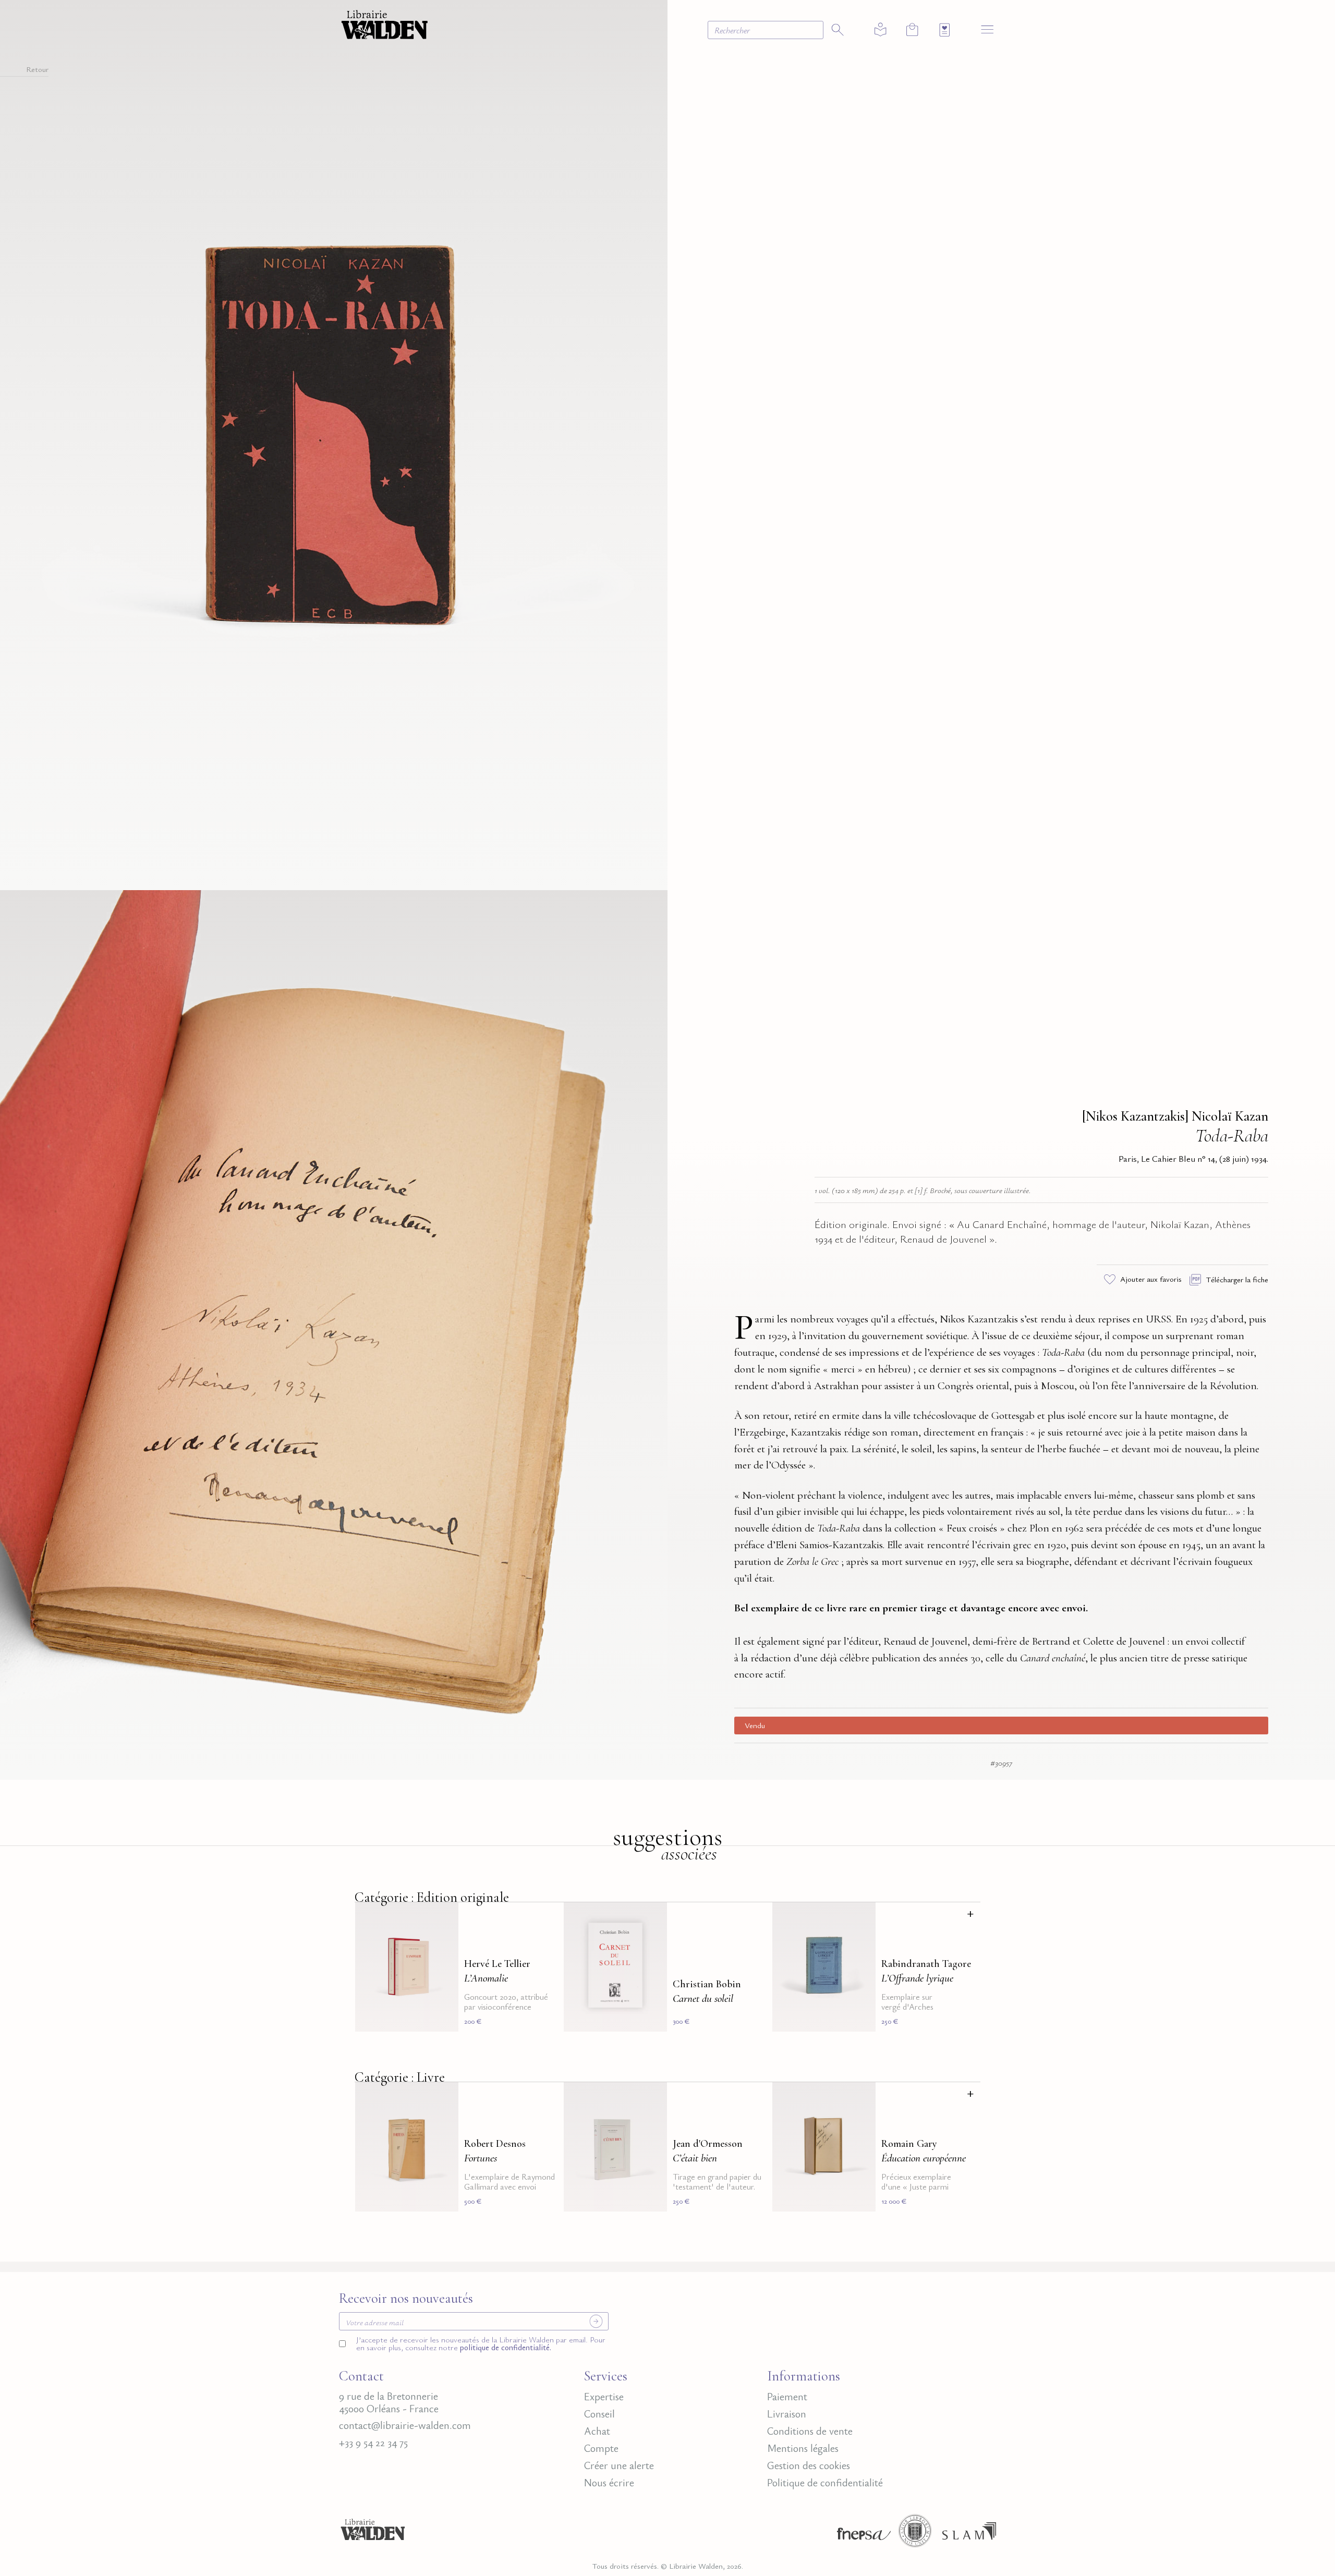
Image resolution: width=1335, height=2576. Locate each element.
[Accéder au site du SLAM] (969, 2534)
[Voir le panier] (912, 29)
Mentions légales (803, 2448)
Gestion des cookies (809, 2465)
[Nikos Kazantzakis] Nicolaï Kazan (1175, 1116)
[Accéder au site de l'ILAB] (915, 2534)
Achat (597, 2431)
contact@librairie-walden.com (405, 2425)
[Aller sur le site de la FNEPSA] (861, 2534)
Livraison (787, 2414)
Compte (601, 2448)
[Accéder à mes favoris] (945, 30)
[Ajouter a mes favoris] (444, 1916)
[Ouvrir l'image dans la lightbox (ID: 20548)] (334, 1333)
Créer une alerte (619, 2465)
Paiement (787, 2397)
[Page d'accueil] (373, 2534)
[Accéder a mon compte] (881, 30)
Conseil (599, 2414)
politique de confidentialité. (505, 2347)
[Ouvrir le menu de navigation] (987, 29)
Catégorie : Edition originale (432, 1897)
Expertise (604, 2397)
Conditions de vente (810, 2431)
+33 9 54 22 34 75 (373, 2443)
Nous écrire (609, 2483)
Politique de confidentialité (825, 2483)
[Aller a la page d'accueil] (385, 23)
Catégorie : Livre (400, 2077)
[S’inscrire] (596, 2321)
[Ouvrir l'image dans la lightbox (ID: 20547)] (334, 443)
